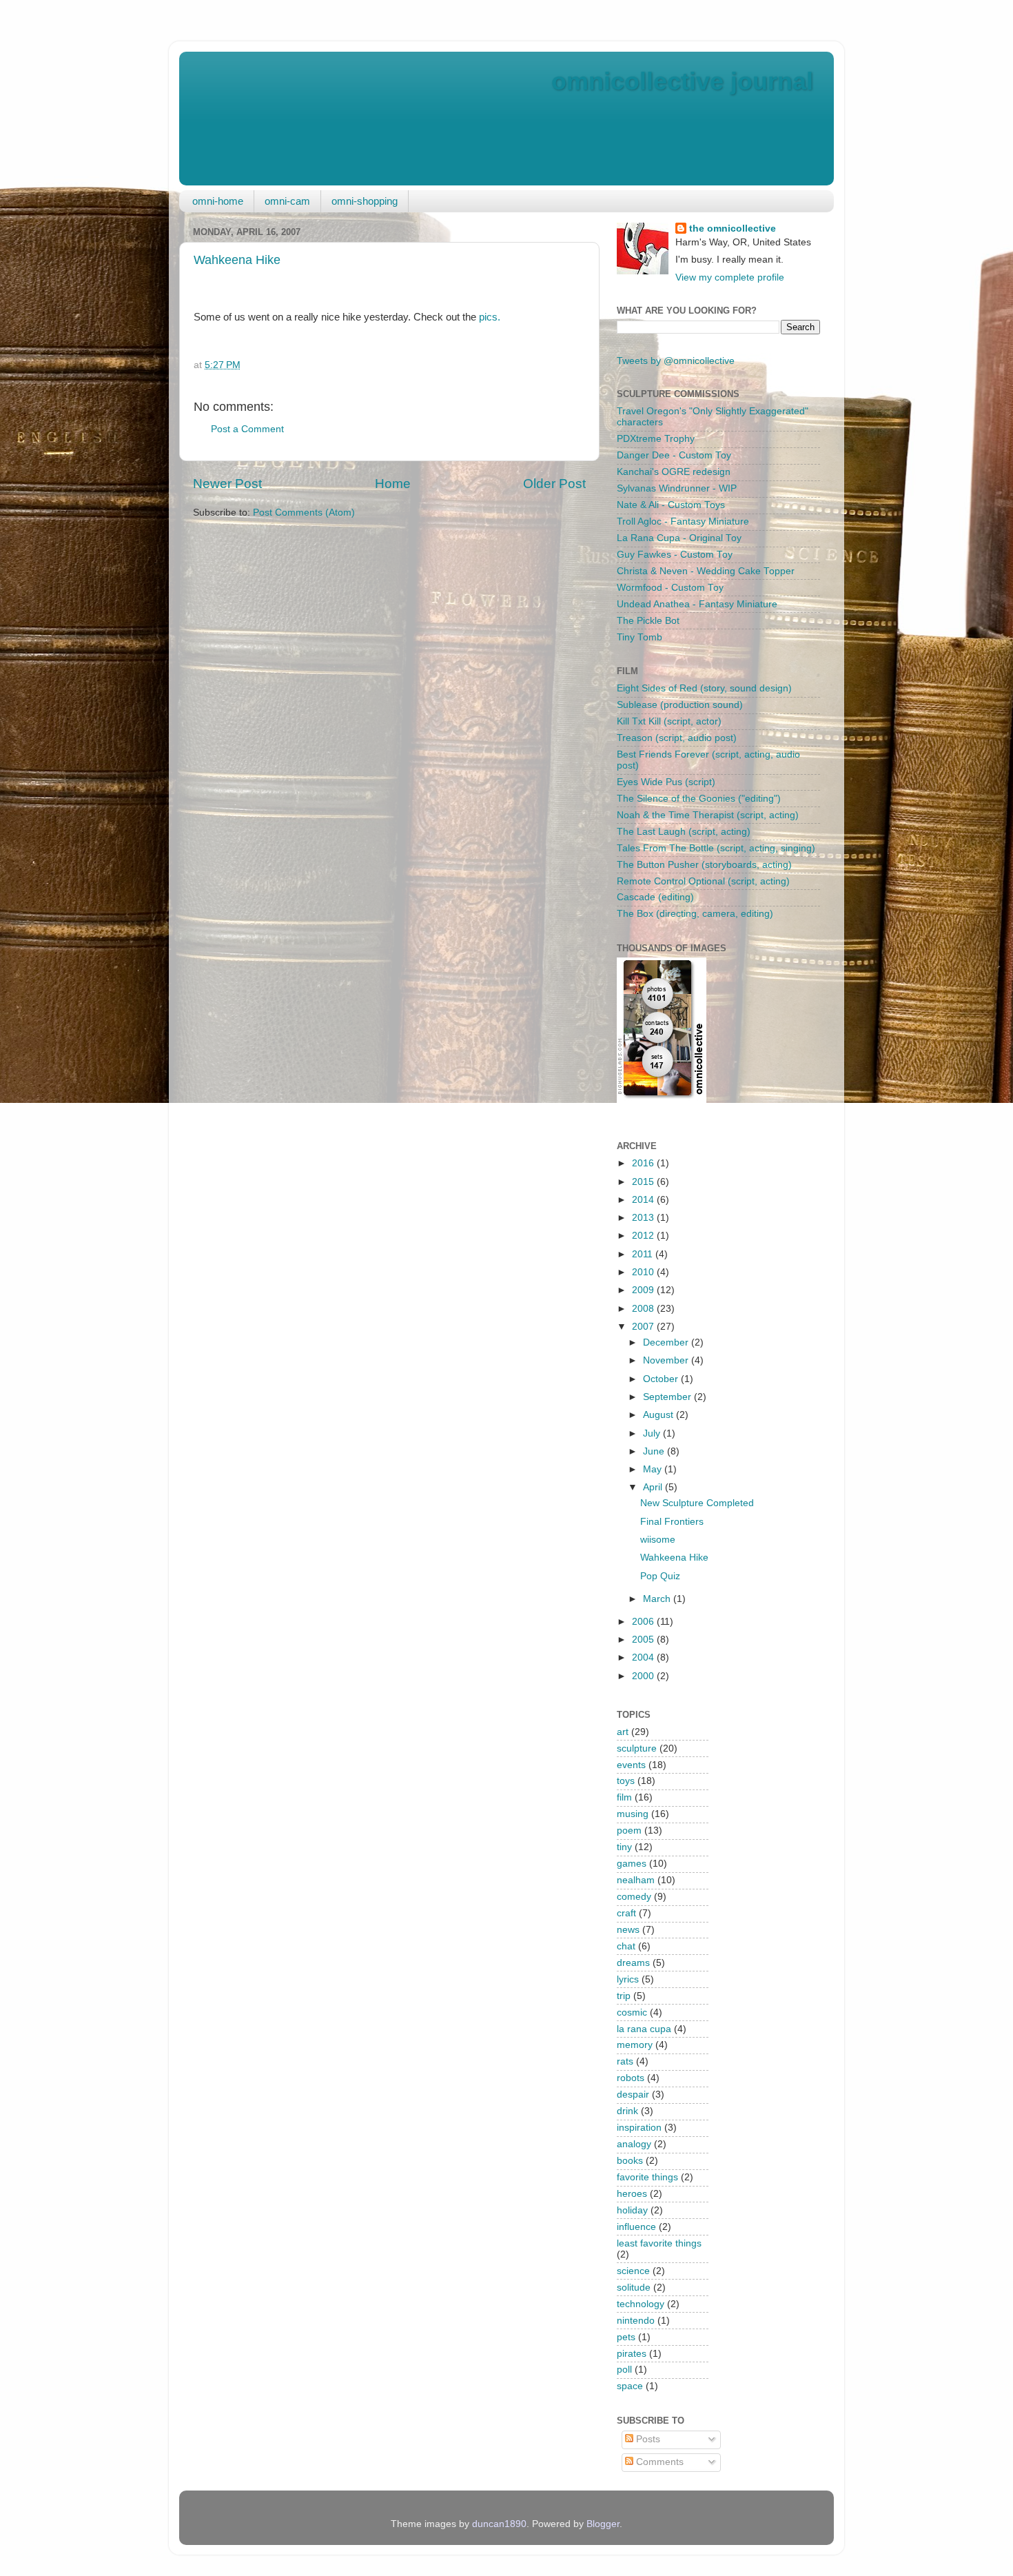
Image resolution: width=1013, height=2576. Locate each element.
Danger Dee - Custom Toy (674, 455)
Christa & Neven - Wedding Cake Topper (706, 571)
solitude (634, 2288)
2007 (644, 1327)
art (623, 1732)
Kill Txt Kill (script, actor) (669, 721)
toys (626, 1781)
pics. (490, 317)
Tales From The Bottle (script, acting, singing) (716, 848)
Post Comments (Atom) (304, 513)
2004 (644, 1657)
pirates (632, 2354)
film (624, 1797)
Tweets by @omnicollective (676, 361)
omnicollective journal (682, 81)
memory (635, 2045)
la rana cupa (644, 2029)
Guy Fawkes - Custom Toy (675, 555)
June (655, 1451)
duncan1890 (499, 2524)
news (628, 1930)
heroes (632, 2194)
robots (631, 2078)
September (668, 1397)
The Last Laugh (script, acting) (684, 832)
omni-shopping (365, 201)
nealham (636, 1880)
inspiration (639, 2128)
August (659, 1415)
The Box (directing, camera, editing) (695, 914)
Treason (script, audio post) (677, 738)
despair (633, 2095)
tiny (624, 1847)
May (654, 1469)
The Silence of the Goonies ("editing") (699, 799)
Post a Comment (247, 429)
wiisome (658, 1540)
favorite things (647, 2177)
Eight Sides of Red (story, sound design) (704, 688)
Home (393, 484)
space (630, 2386)
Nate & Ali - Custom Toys (671, 505)
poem (629, 1830)
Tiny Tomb (639, 637)
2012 (644, 1236)
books (630, 2161)
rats (625, 2061)
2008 (644, 1309)
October (662, 1379)
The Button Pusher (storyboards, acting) (704, 865)
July (653, 1433)
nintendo (636, 2321)
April (654, 1487)
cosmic (632, 2012)
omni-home (218, 201)
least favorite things (659, 2243)
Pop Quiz (660, 1576)
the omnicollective (733, 229)
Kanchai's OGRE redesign (674, 472)
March (658, 1599)
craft (626, 1913)
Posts (647, 2439)
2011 (644, 1254)
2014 (644, 1200)
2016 (644, 1163)
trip (624, 1996)
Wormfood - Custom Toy (670, 588)
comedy (634, 1897)
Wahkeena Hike (237, 260)
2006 (644, 1622)
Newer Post (227, 484)
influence (636, 2227)
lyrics (628, 1979)
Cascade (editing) (655, 897)
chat (626, 1946)
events (631, 1765)
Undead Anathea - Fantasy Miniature (697, 604)
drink (627, 2111)
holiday (632, 2210)
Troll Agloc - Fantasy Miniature (683, 521)
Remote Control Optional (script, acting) (703, 881)
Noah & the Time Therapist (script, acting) (708, 815)
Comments (658, 2462)
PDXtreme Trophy (656, 439)
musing (633, 1814)
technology (641, 2304)
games (632, 1864)
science (633, 2271)
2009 (644, 1290)
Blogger (603, 2524)
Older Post (554, 484)
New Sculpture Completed (697, 1503)
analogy (634, 2144)
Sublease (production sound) (680, 705)
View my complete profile (730, 277)
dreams (633, 1963)
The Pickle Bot (648, 621)
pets (626, 2337)
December (667, 1342)
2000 (644, 1676)
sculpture (637, 1748)
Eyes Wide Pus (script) (666, 782)
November (667, 1360)
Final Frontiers (672, 1522)
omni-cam (287, 201)
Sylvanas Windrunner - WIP (677, 488)
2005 (644, 1640)
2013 (644, 1218)
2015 (644, 1182)
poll (624, 2370)
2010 (644, 1272)
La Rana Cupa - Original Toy (679, 538)
